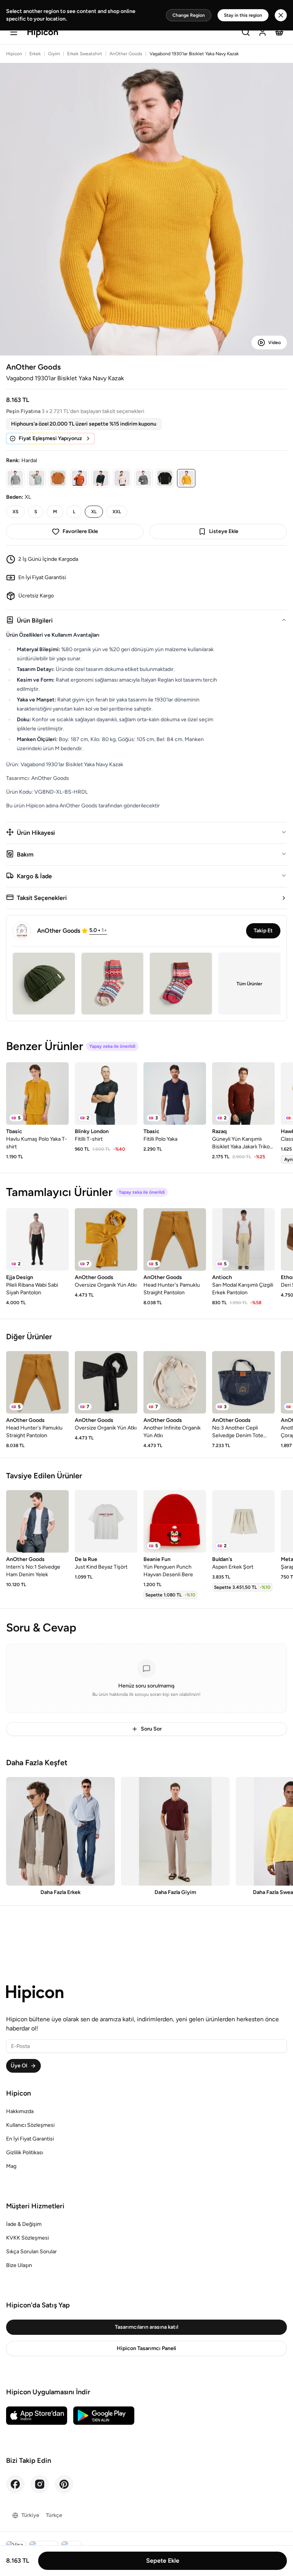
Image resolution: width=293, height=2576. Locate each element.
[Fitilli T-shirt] (106, 1093)
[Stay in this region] (281, 15)
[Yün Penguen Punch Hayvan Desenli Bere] (175, 1521)
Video (274, 343)
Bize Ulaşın (19, 2265)
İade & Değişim (24, 2224)
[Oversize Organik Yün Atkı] (106, 1239)
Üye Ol (19, 2066)
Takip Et (263, 931)
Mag (11, 2166)
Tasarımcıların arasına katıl (146, 2327)
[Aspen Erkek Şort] (243, 1521)
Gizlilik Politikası (25, 2153)
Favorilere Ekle (80, 531)
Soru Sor (151, 1729)
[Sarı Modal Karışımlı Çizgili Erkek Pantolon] (243, 1239)
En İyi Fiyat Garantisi (30, 2139)
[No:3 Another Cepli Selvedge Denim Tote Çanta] (243, 1382)
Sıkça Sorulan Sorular (31, 2252)
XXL (117, 512)
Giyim (54, 54)
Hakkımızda (20, 2111)
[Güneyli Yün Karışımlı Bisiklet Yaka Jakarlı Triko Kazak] (243, 1093)
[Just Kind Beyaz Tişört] (106, 1521)
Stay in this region (243, 15)
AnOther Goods (126, 54)
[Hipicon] (43, 33)
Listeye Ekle (224, 531)
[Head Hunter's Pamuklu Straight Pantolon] (175, 1239)
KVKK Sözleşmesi (27, 2238)
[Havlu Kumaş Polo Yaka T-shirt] (37, 1093)
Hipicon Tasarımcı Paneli (146, 2348)
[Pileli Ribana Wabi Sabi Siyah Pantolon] (37, 1239)
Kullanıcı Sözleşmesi (30, 2125)
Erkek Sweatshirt (85, 54)
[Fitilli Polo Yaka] (175, 1093)
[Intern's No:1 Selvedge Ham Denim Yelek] (37, 1521)
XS (15, 512)
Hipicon (14, 54)
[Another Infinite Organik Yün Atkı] (175, 1382)
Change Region (189, 15)
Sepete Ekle (163, 2561)
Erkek (35, 54)
